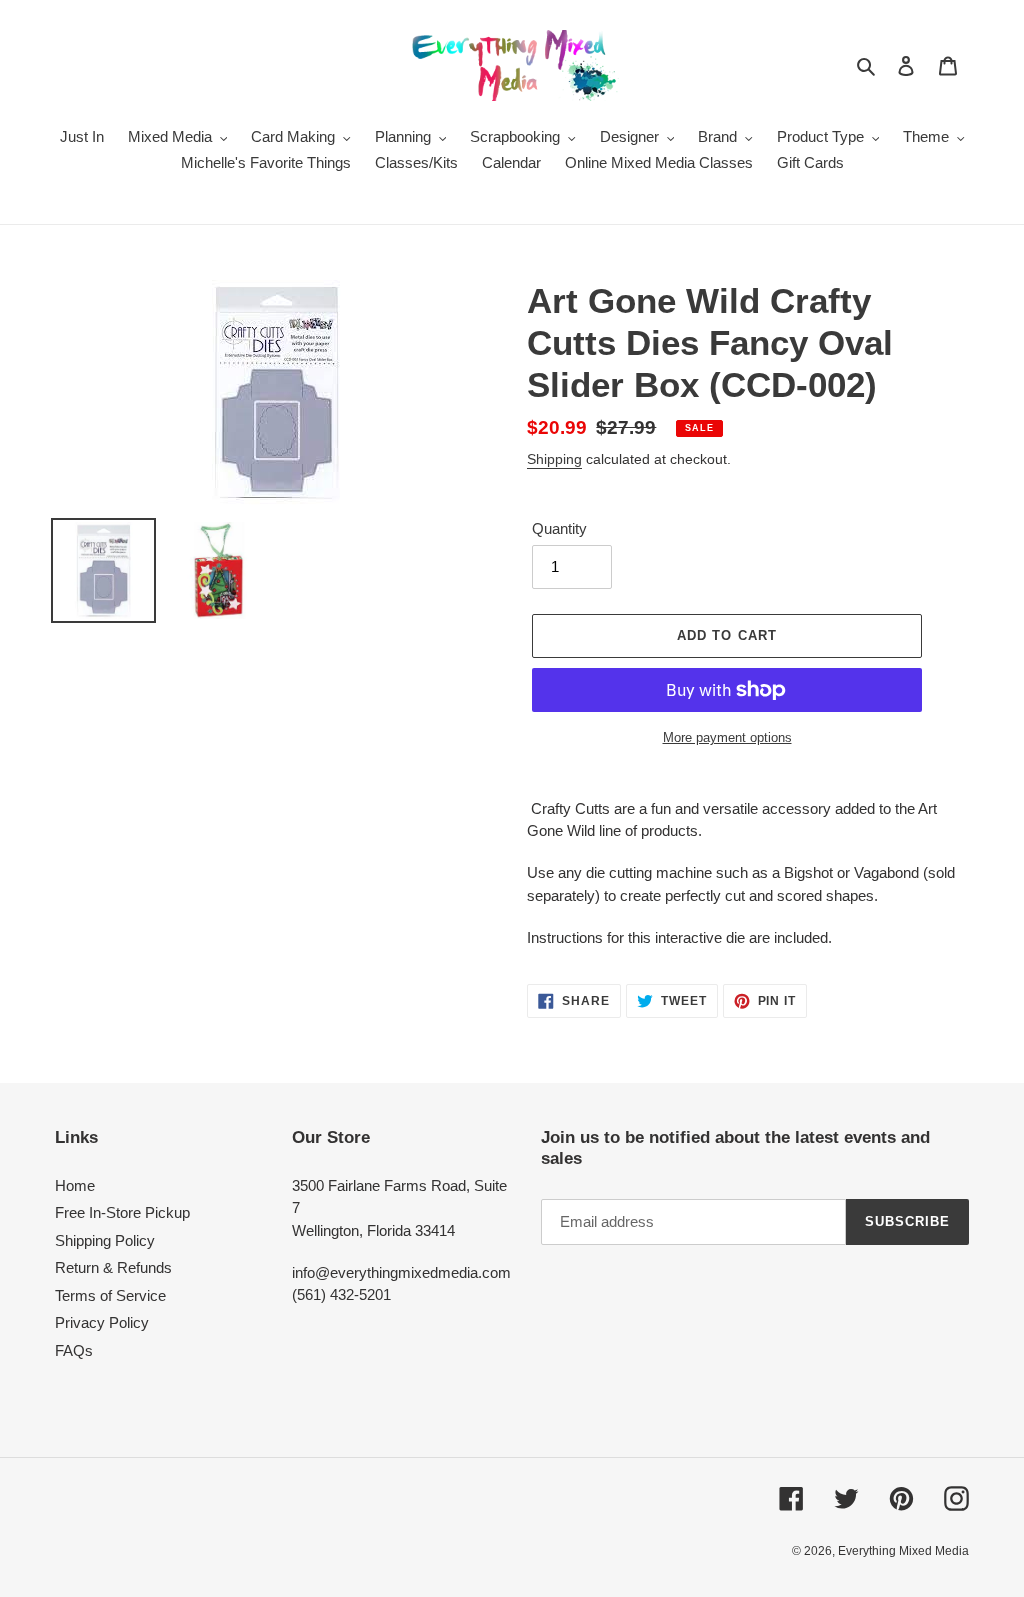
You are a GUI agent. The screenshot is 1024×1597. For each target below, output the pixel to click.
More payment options (727, 737)
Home (75, 1185)
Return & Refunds (113, 1267)
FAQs (74, 1350)
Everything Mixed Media (903, 1551)
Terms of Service (110, 1295)
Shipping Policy (105, 1240)
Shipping (554, 459)
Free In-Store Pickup (122, 1212)
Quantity (559, 528)
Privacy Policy (102, 1322)
